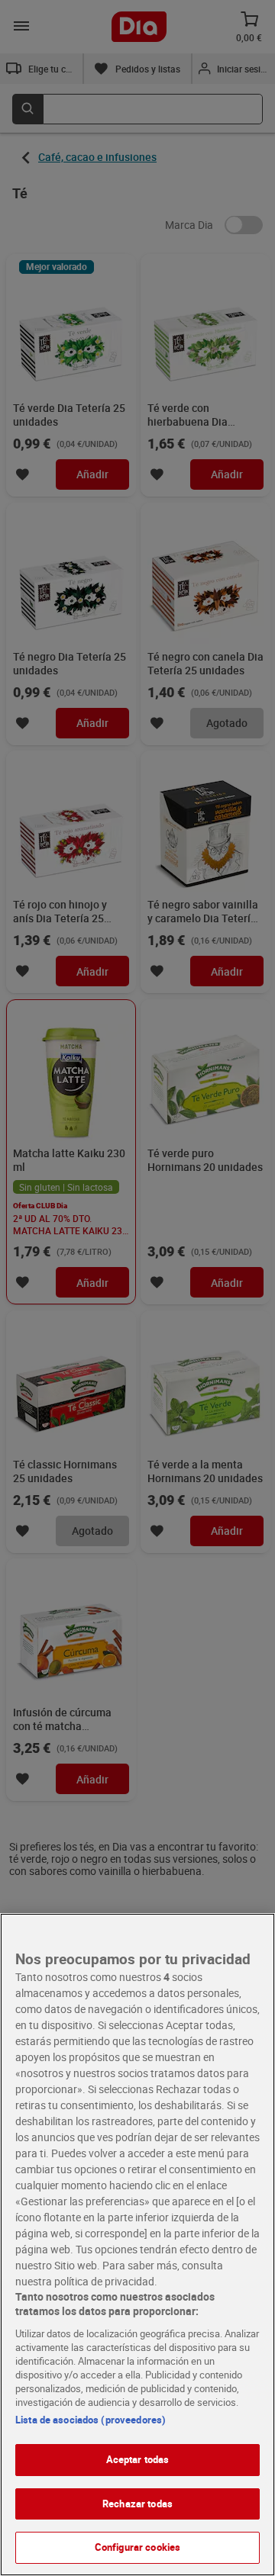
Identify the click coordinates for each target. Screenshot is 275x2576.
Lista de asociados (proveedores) (91, 2420)
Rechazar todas (137, 2504)
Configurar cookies (137, 2547)
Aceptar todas (138, 2459)
